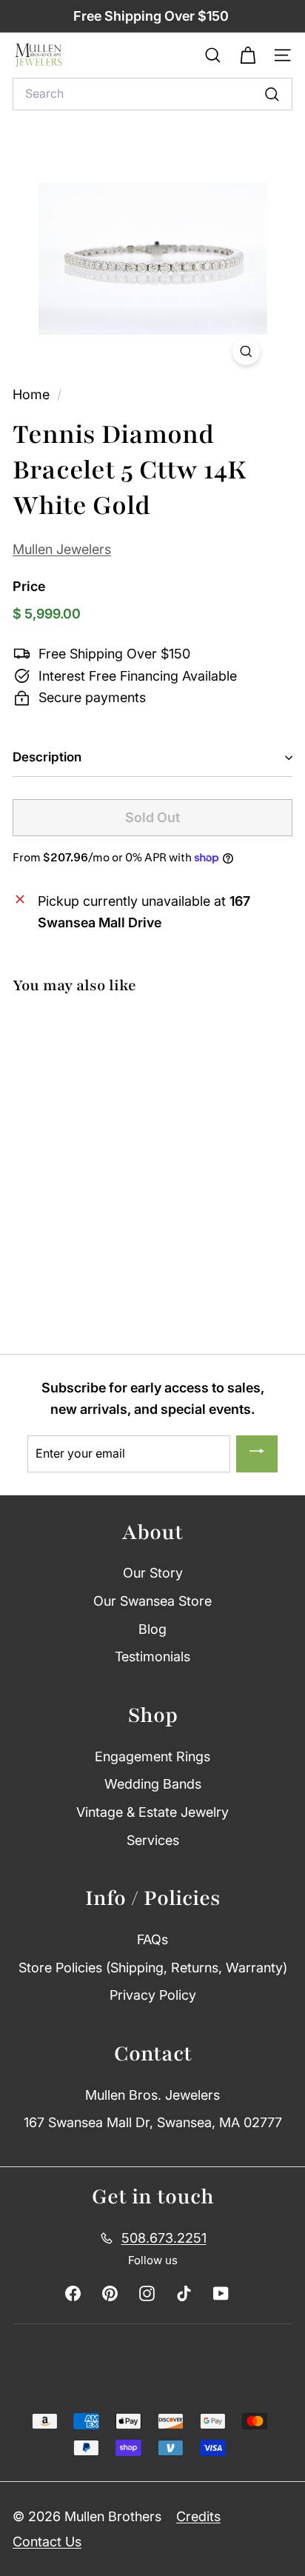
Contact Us (47, 2542)
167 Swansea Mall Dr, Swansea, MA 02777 (153, 2122)
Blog (152, 1629)
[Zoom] (246, 351)
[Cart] (248, 56)
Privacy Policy (153, 1995)
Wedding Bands (153, 1784)
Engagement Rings (152, 1756)
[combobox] (152, 94)
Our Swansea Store (152, 1601)
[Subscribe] (257, 1454)
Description (47, 757)
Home (33, 394)
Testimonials (152, 1656)
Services (153, 1840)
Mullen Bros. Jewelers (152, 2095)
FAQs (152, 1939)
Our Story (153, 1573)
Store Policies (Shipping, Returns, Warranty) (153, 1968)
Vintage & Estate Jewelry (152, 1812)
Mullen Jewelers (62, 549)
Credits (198, 2516)
